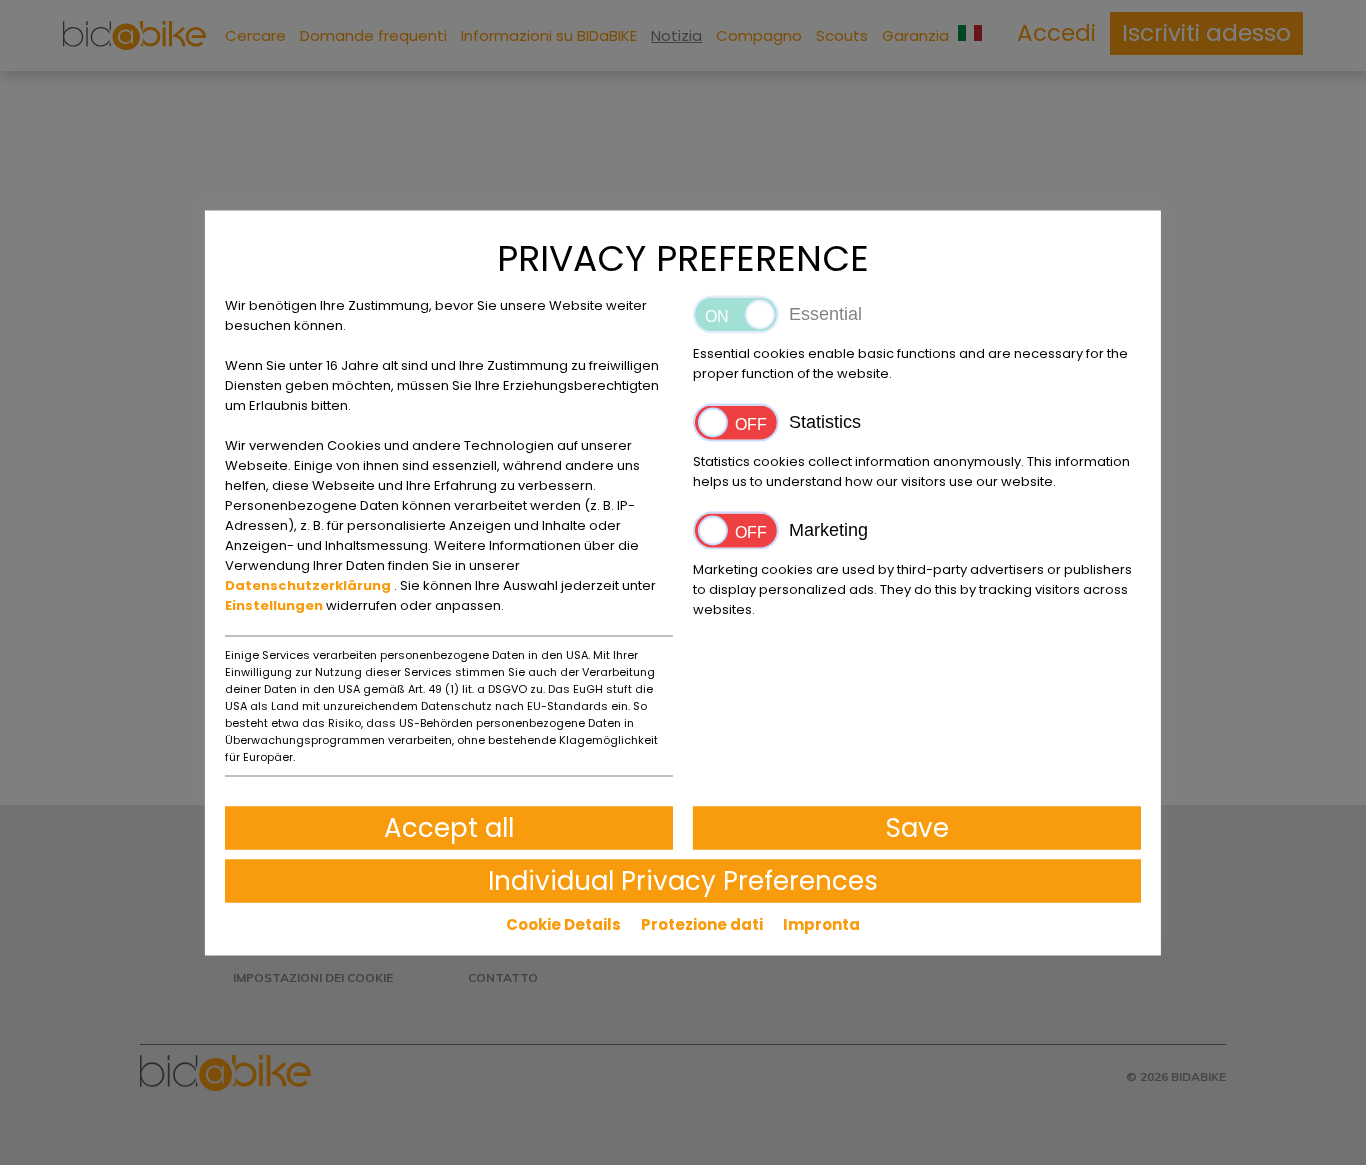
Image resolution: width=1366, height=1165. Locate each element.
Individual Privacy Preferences (683, 880)
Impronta (821, 923)
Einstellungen (275, 604)
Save (917, 827)
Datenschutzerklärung (309, 584)
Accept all (449, 827)
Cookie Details (563, 923)
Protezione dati (702, 923)
